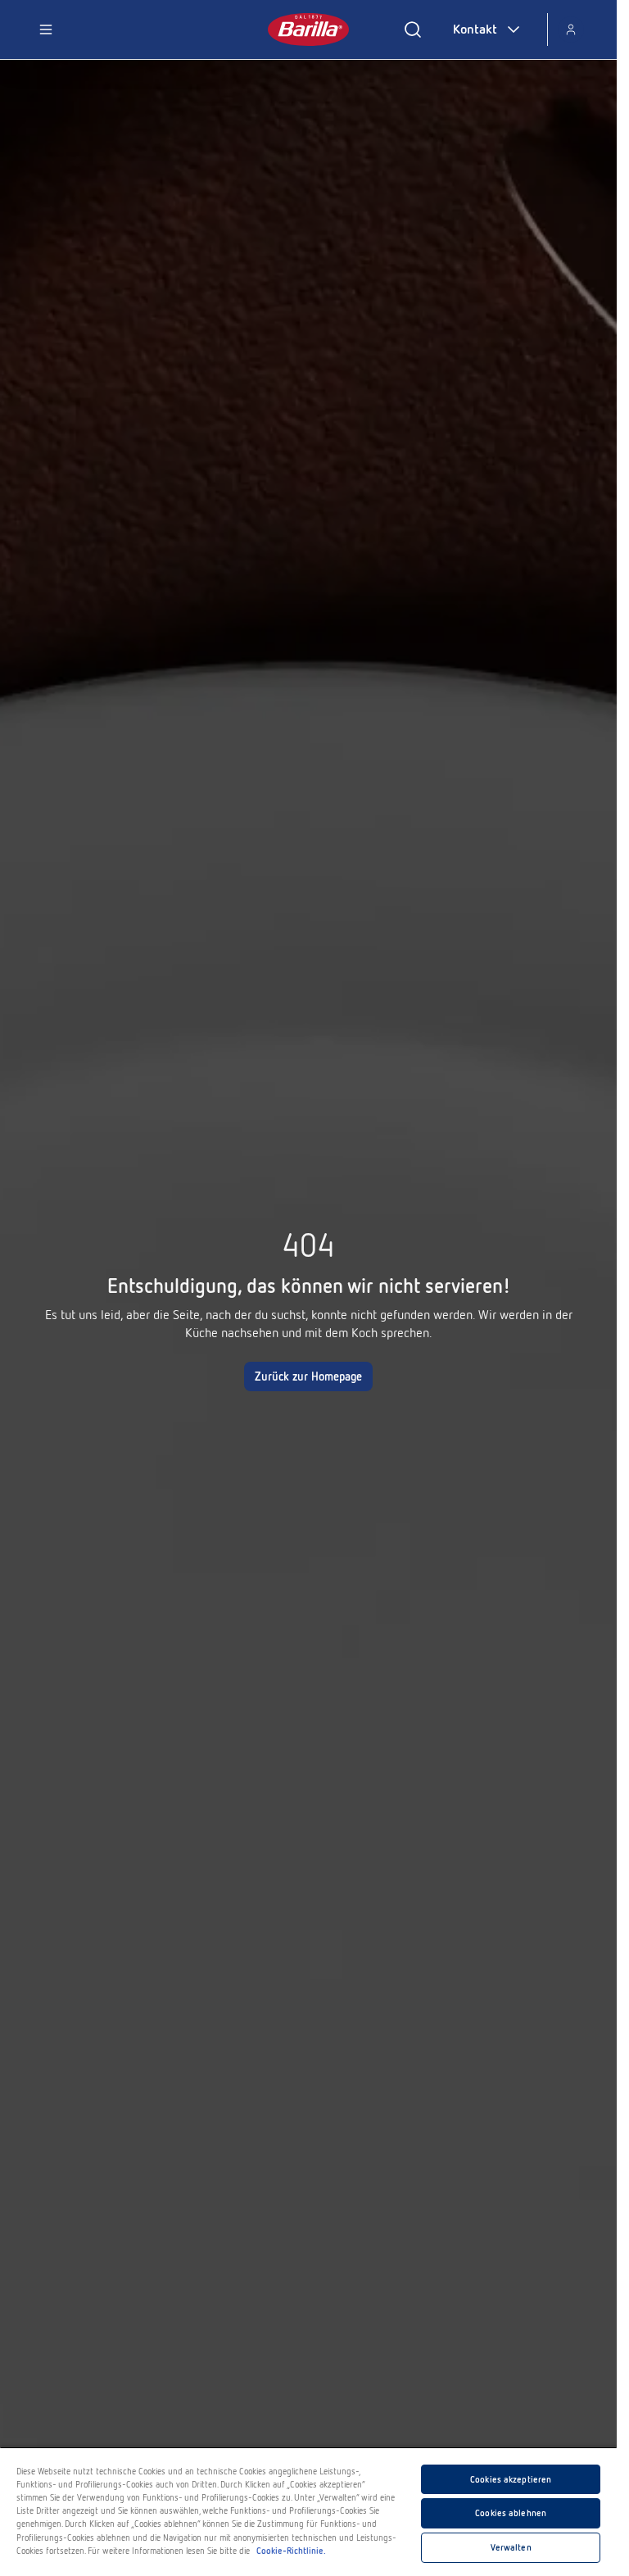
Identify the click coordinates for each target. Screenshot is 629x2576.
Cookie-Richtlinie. (291, 2551)
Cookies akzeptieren (511, 2479)
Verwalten (511, 2547)
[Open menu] (46, 29)
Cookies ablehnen (511, 2513)
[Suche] (413, 29)
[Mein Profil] (571, 29)
